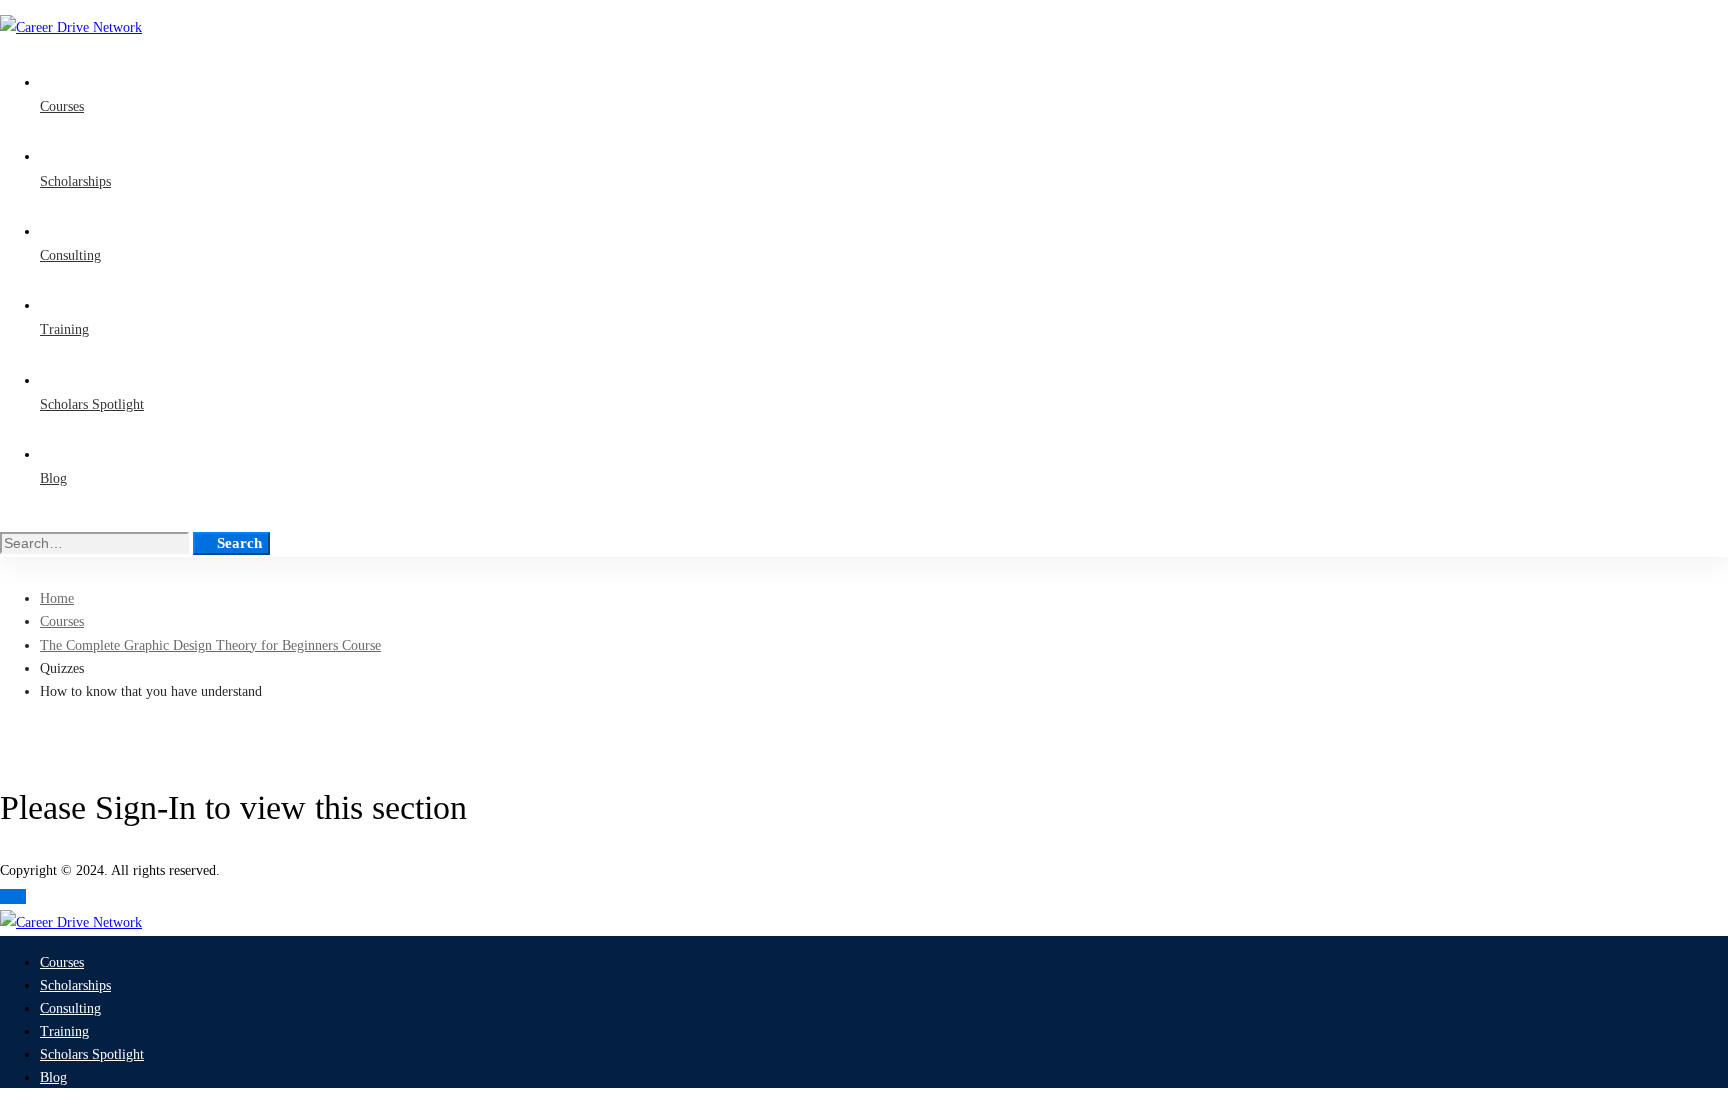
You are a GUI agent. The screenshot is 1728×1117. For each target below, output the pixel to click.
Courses (62, 621)
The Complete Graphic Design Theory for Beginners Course (210, 645)
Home (57, 598)
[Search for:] (96, 543)
